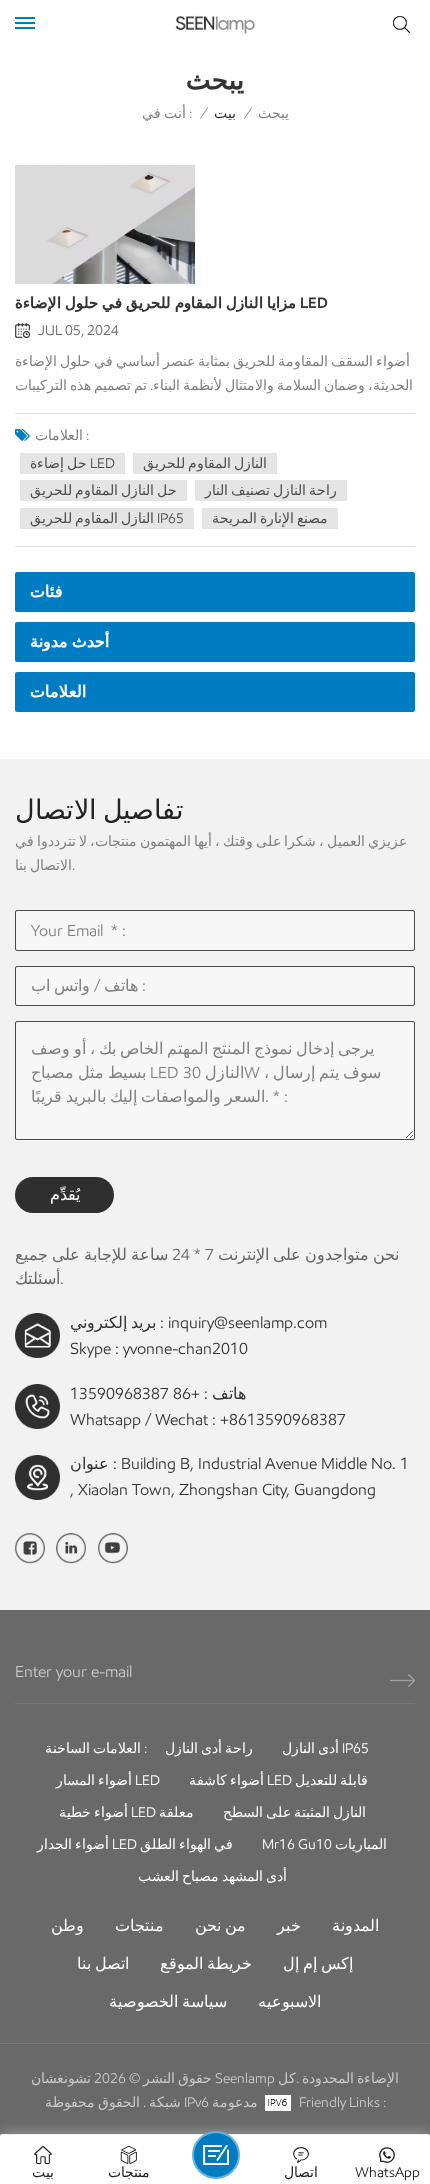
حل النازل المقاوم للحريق (103, 490)
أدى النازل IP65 (325, 1748)
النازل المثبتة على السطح (294, 1812)
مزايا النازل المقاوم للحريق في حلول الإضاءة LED (171, 303)
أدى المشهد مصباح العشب (212, 1876)
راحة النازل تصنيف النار (271, 490)
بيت (225, 113)
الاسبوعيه (289, 2001)
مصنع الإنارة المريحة (270, 518)
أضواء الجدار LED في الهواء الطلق (135, 1844)
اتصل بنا (103, 1963)
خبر (289, 1925)
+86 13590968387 (135, 1393)
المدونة (355, 1925)
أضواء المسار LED (108, 1780)
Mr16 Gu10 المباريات (324, 1844)
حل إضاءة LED (72, 463)
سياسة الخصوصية (168, 2001)
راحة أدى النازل (209, 1748)
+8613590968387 (283, 1419)
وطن (67, 1925)
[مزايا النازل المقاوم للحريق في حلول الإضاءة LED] (105, 224)
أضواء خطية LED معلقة (126, 1812)
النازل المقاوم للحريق (205, 463)
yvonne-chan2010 (185, 1348)
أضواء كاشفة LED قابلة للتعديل (278, 1780)
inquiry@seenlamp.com (247, 1322)
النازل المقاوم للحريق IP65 (107, 518)
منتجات (139, 1925)
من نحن (220, 1925)
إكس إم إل (318, 1963)
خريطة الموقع (206, 1963)
